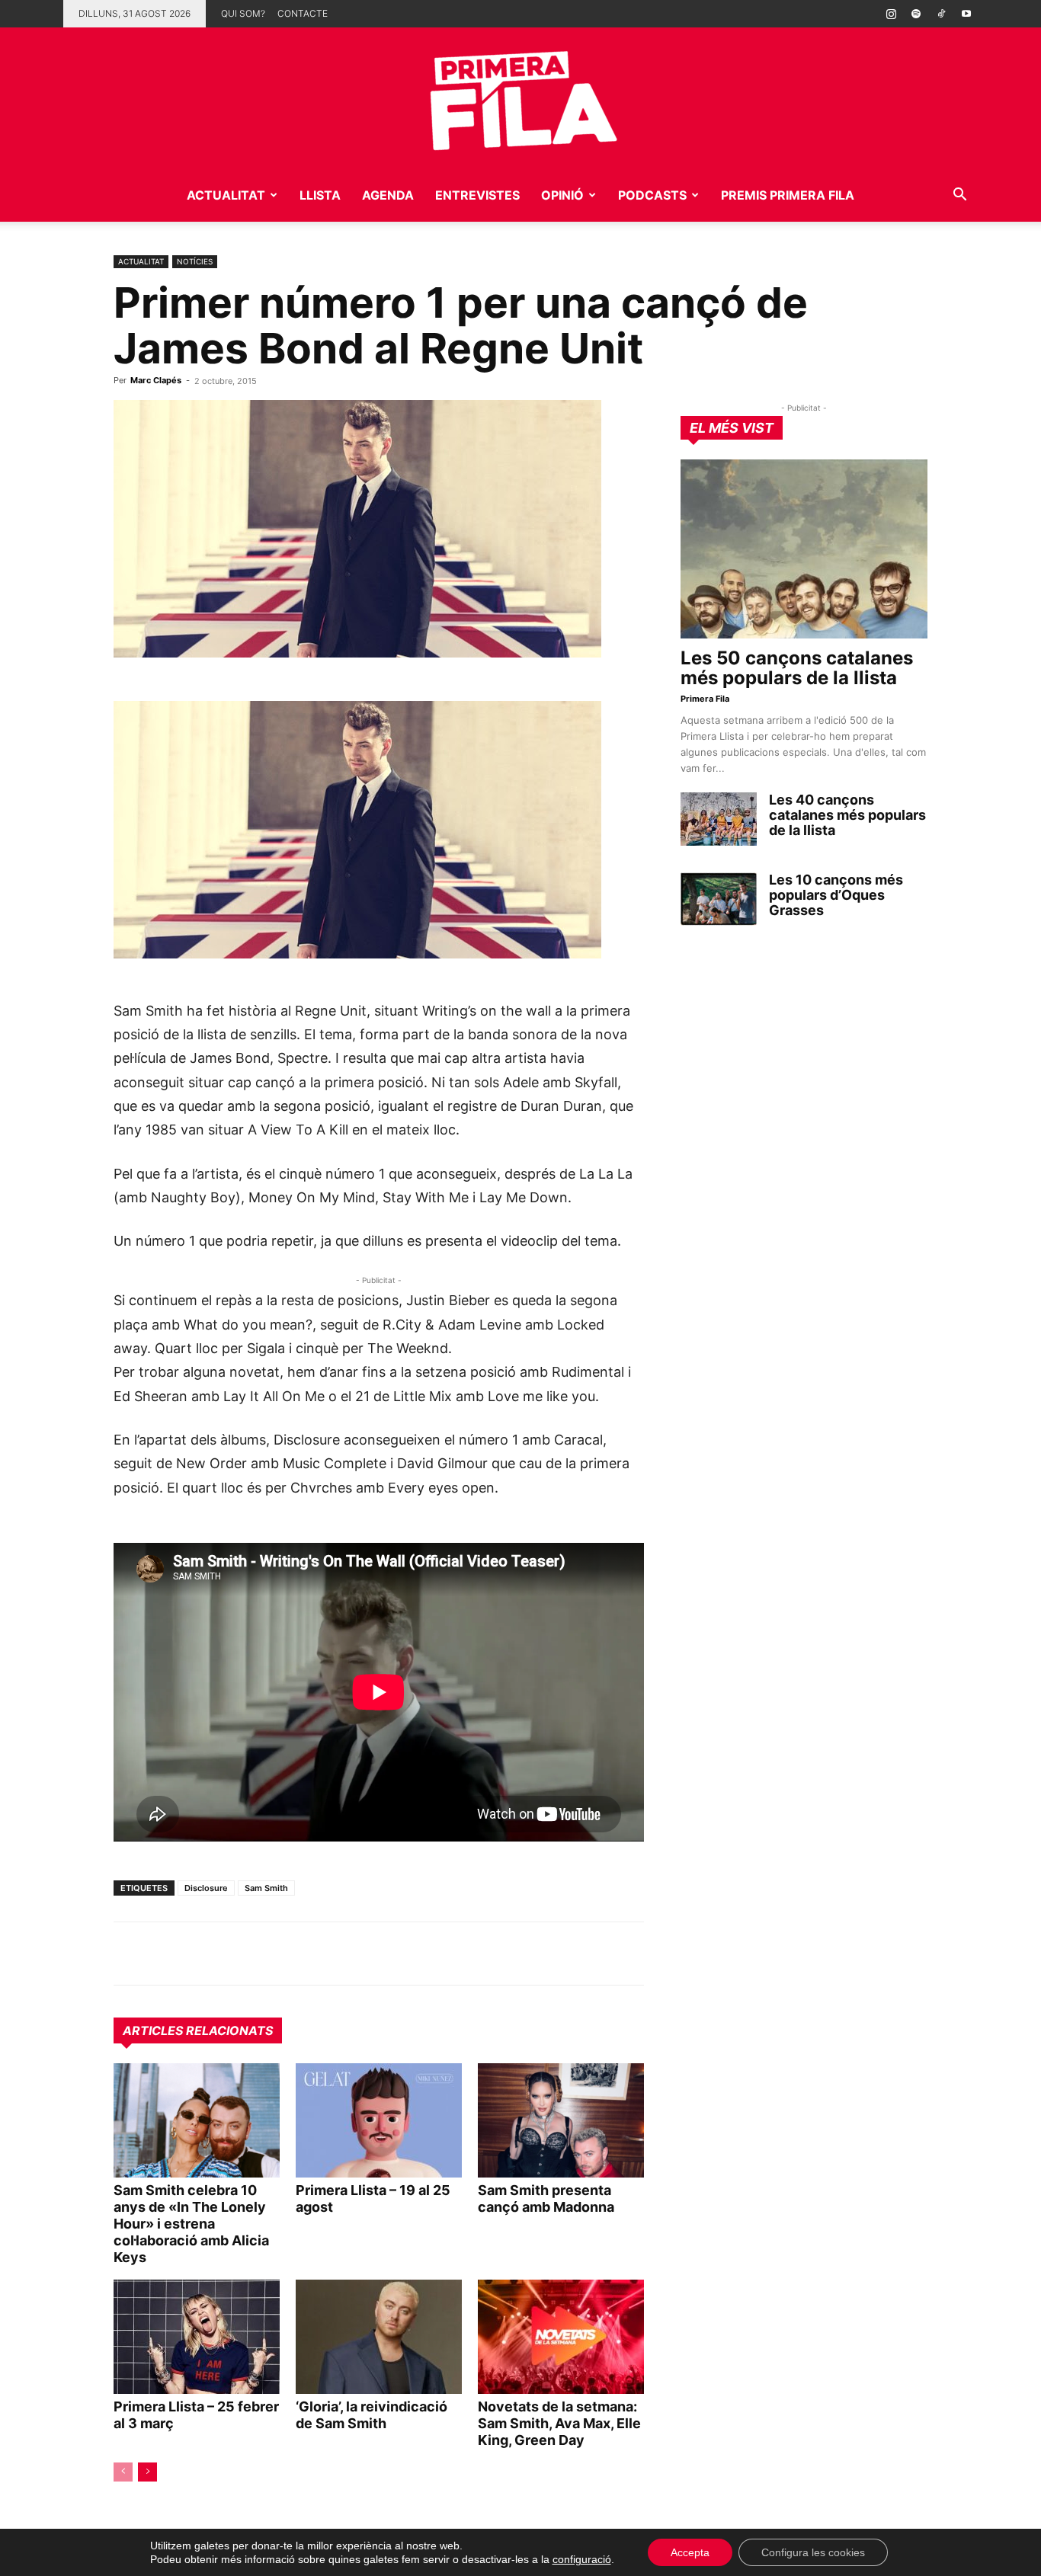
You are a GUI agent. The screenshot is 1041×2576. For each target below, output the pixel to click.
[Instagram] (891, 14)
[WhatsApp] (129, 1954)
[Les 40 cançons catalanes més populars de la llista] (719, 819)
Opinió (562, 195)
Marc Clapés (156, 380)
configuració (582, 2559)
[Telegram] (164, 1954)
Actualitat (226, 195)
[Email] (269, 1954)
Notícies (195, 261)
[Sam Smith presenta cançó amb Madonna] (561, 2120)
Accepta (690, 2552)
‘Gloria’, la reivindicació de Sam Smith (372, 2415)
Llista (320, 195)
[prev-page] (123, 2472)
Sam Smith (266, 1888)
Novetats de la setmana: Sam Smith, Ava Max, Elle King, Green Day (559, 2423)
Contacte (303, 13)
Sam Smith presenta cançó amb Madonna (546, 2198)
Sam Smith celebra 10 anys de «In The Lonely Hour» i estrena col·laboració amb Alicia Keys (191, 2224)
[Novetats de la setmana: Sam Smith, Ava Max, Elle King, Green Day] (561, 2337)
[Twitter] (199, 1954)
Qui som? (243, 13)
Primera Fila (705, 699)
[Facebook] (234, 1954)
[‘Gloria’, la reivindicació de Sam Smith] (379, 2337)
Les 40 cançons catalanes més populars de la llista (847, 815)
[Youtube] (966, 14)
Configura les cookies (813, 2552)
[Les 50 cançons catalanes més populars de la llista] (804, 549)
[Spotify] (916, 14)
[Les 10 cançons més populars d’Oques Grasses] (719, 899)
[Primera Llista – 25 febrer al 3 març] (197, 2337)
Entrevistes (477, 195)
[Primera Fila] (520, 98)
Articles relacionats (198, 2030)
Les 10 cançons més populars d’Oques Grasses (836, 895)
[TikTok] (941, 14)
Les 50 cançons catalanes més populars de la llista (797, 668)
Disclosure (206, 1888)
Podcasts (652, 195)
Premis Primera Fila (788, 195)
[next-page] (147, 2472)
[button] (959, 196)
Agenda (388, 195)
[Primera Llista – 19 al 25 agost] (379, 2120)
